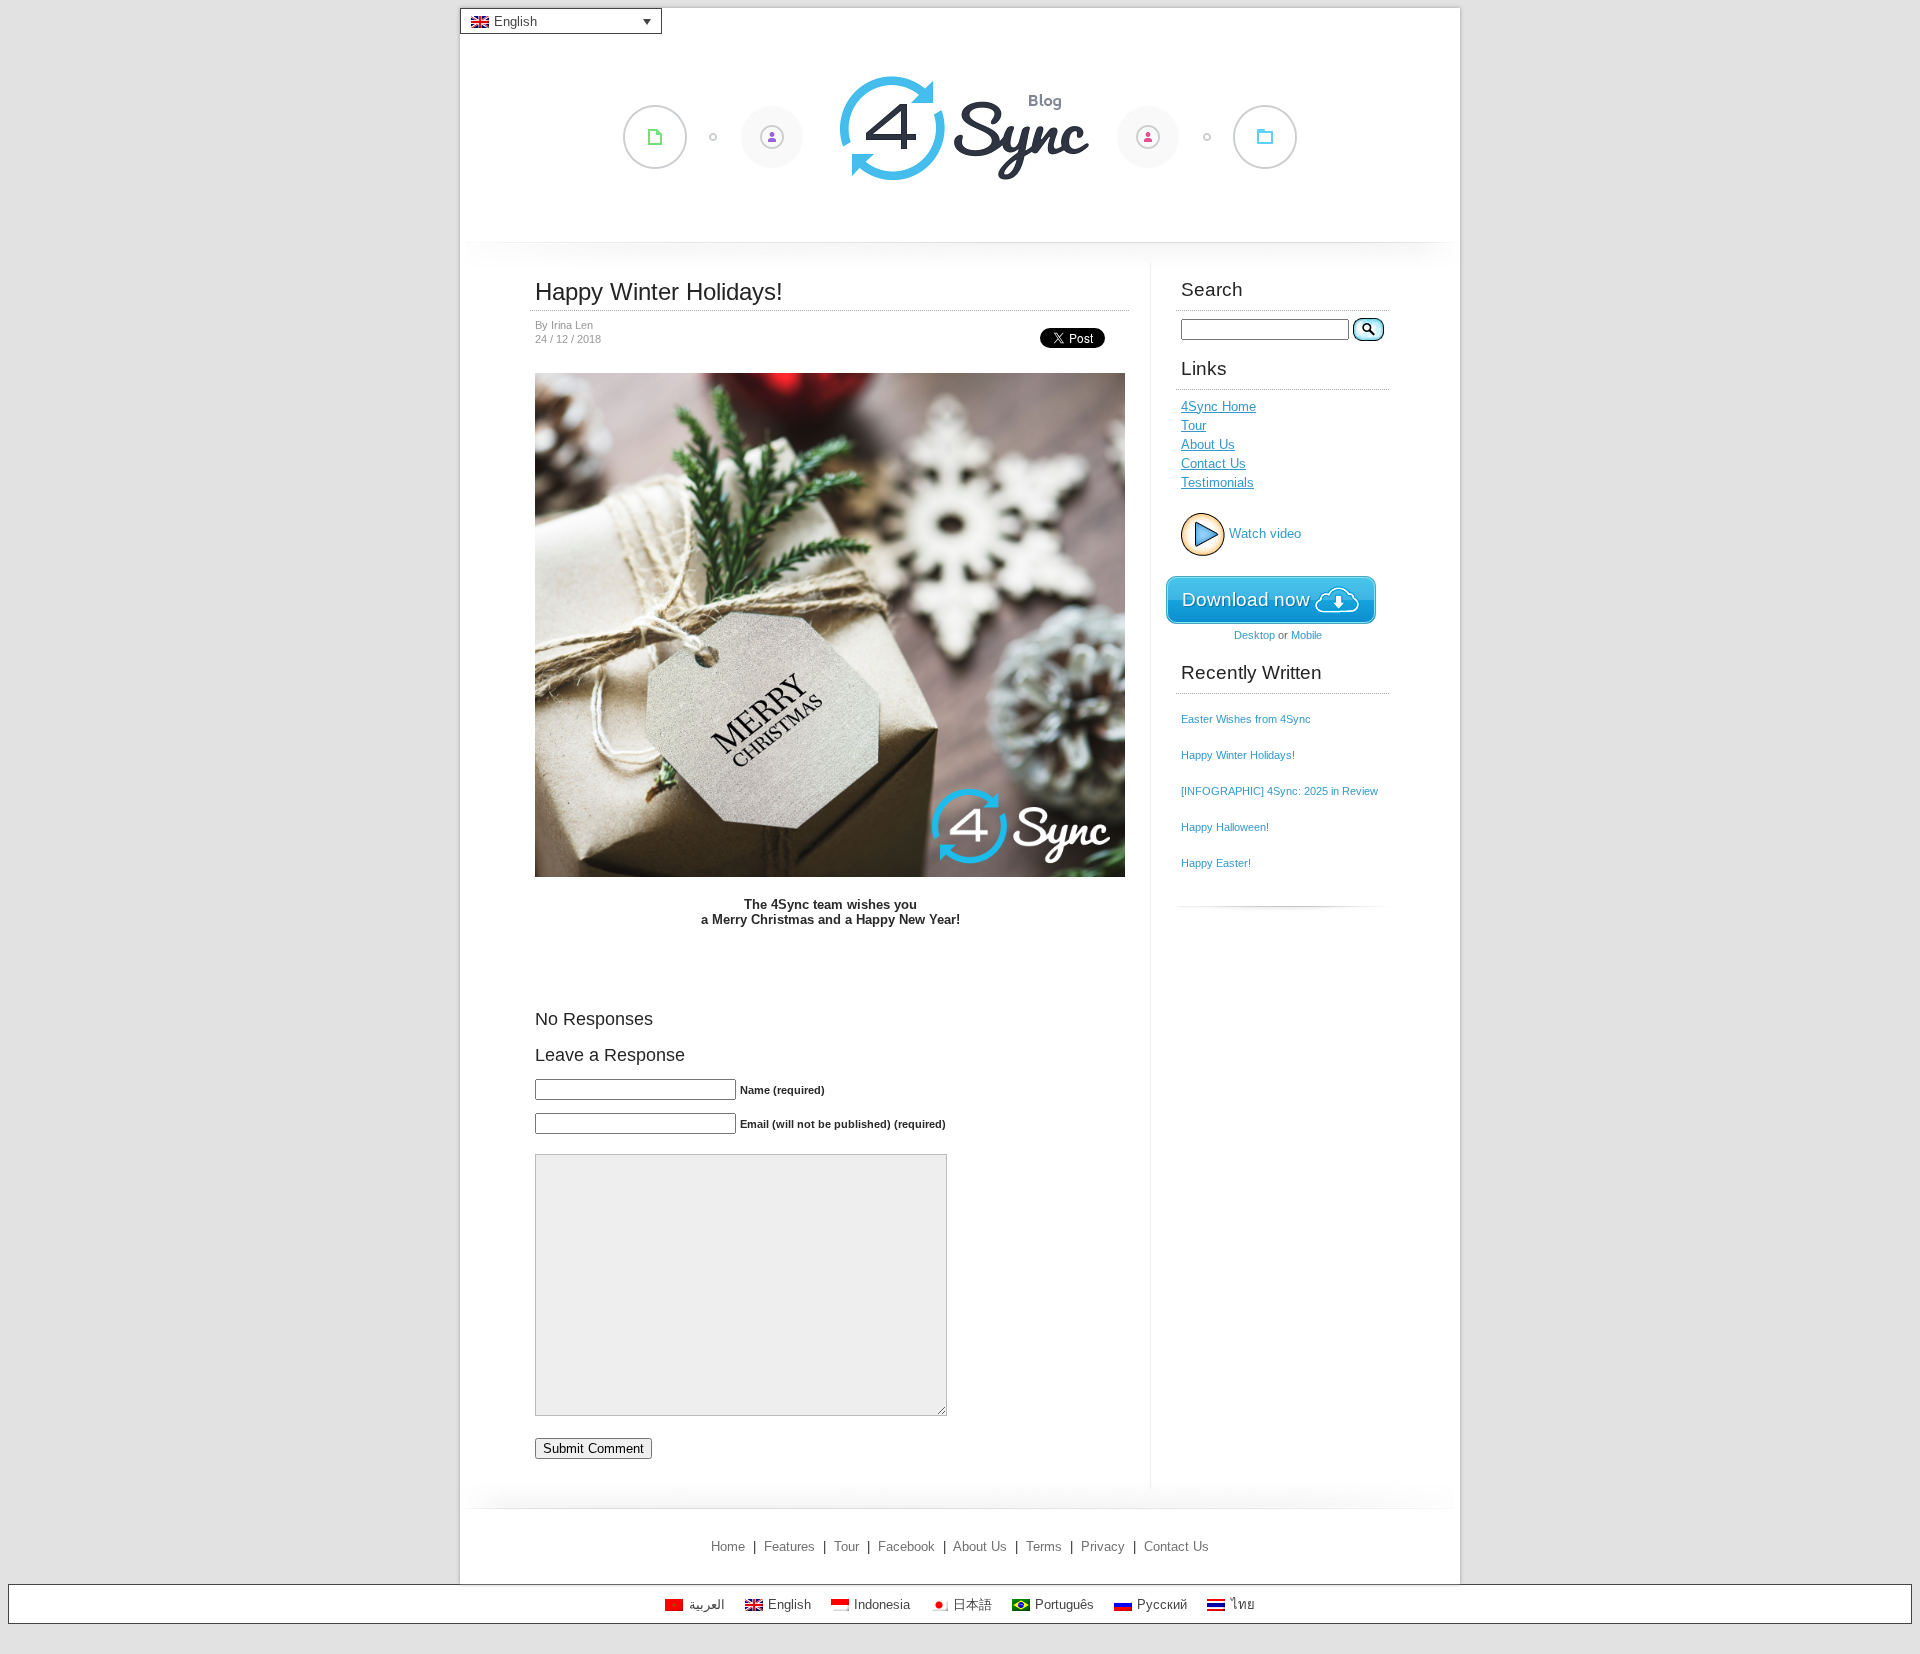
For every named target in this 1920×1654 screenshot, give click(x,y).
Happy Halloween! (1225, 827)
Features (789, 1546)
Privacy (1103, 1546)
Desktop (1254, 635)
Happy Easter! (1216, 863)
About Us (1208, 444)
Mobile (1306, 635)
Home (728, 1546)
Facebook (906, 1546)
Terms (1044, 1546)
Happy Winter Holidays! (659, 291)
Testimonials (1217, 482)
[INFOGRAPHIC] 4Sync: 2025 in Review (1279, 791)
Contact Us (1213, 463)
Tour (1193, 425)
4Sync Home (1218, 406)
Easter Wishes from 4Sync (1246, 719)
